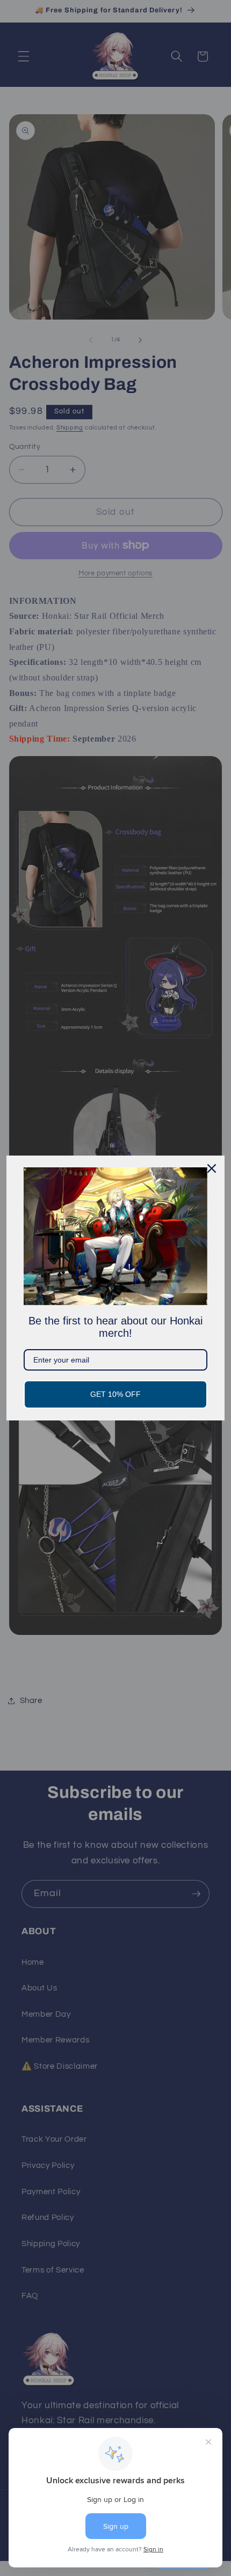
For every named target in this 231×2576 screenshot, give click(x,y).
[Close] (212, 1168)
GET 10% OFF (115, 1394)
